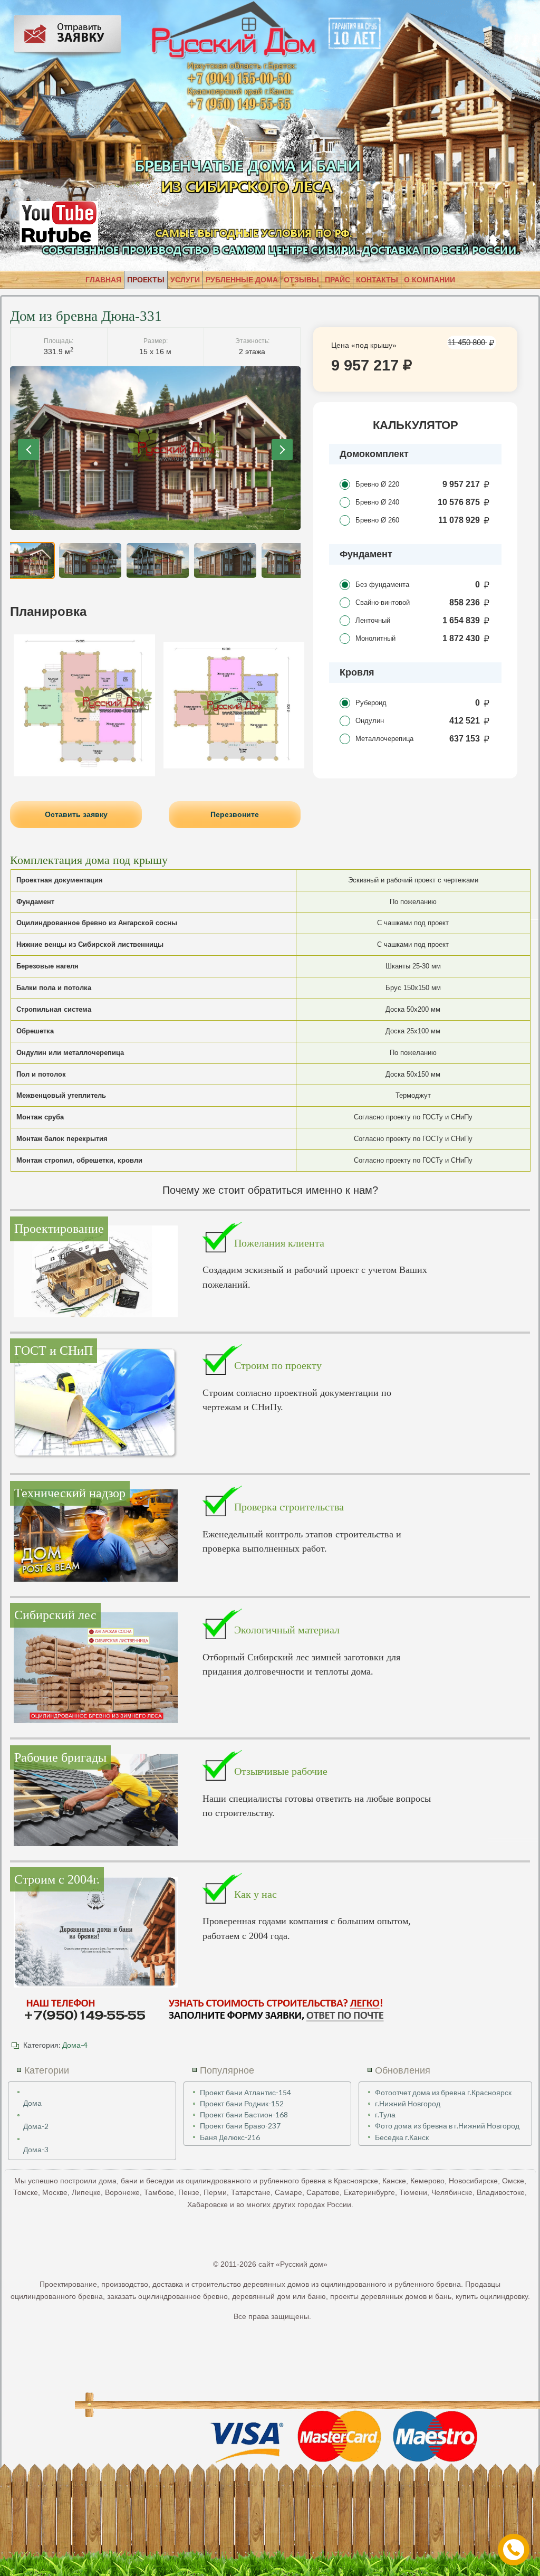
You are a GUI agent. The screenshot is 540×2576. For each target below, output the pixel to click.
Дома (32, 2103)
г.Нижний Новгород (408, 2103)
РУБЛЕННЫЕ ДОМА (242, 280)
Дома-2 (36, 2126)
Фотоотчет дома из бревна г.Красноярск (443, 2092)
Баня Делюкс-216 (230, 2137)
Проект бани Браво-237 (240, 2126)
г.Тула (385, 2114)
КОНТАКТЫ (377, 280)
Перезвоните (235, 814)
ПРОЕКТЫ (146, 280)
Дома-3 (36, 2149)
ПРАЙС (337, 280)
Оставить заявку (76, 814)
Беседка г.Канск (402, 2137)
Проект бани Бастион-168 (244, 2114)
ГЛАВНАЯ (103, 280)
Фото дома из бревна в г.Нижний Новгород (447, 2126)
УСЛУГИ (185, 280)
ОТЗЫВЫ (301, 280)
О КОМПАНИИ (430, 280)
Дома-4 (75, 2045)
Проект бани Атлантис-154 (245, 2092)
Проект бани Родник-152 (242, 2103)
